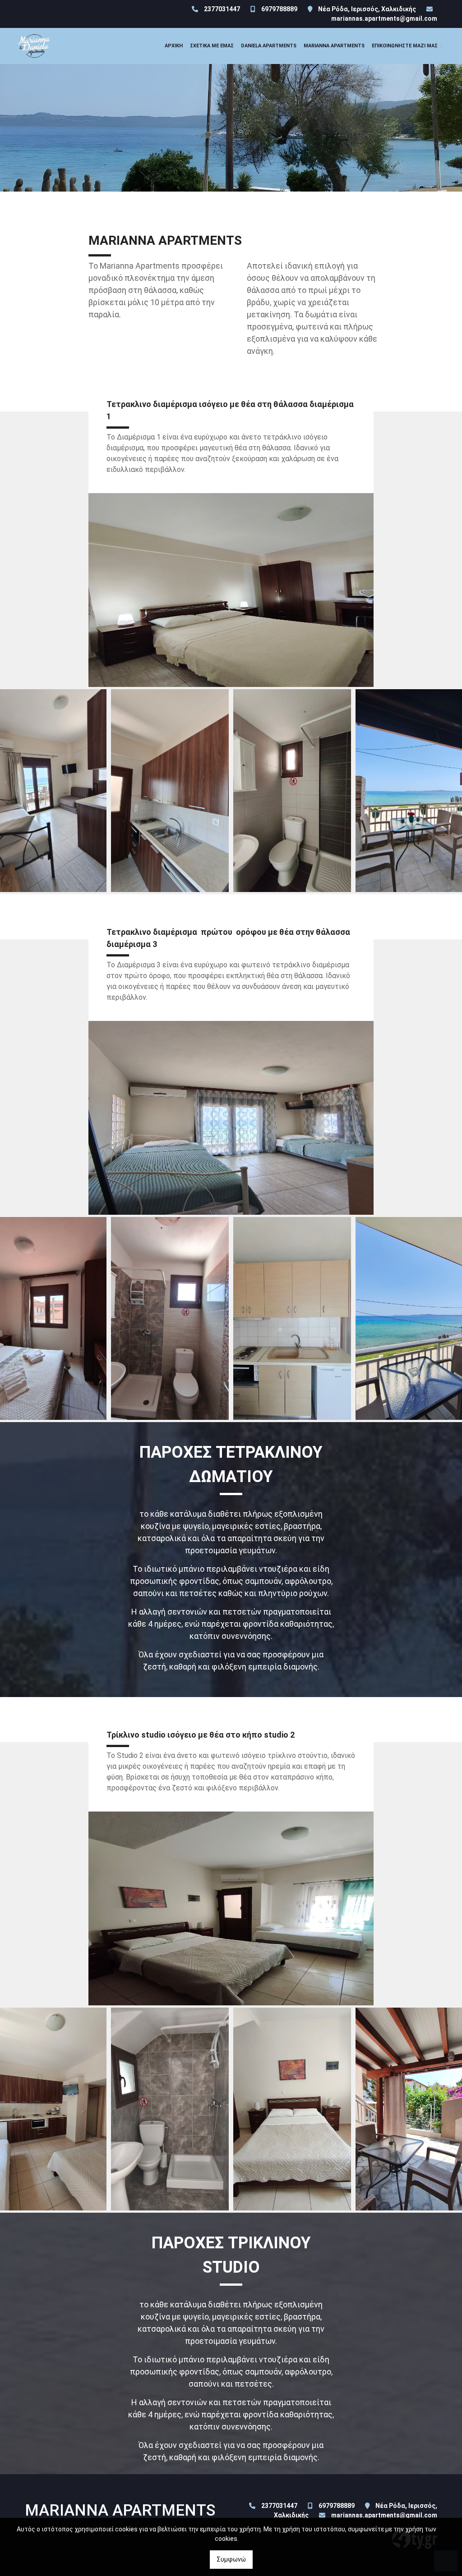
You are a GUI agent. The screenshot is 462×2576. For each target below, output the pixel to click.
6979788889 (279, 9)
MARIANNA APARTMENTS (334, 46)
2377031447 (222, 9)
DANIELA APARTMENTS (269, 46)
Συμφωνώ (231, 2559)
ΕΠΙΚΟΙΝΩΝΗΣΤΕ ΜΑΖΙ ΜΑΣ (405, 46)
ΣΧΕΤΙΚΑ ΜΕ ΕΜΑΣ (212, 46)
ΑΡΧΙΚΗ (174, 46)
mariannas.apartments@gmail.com (384, 18)
